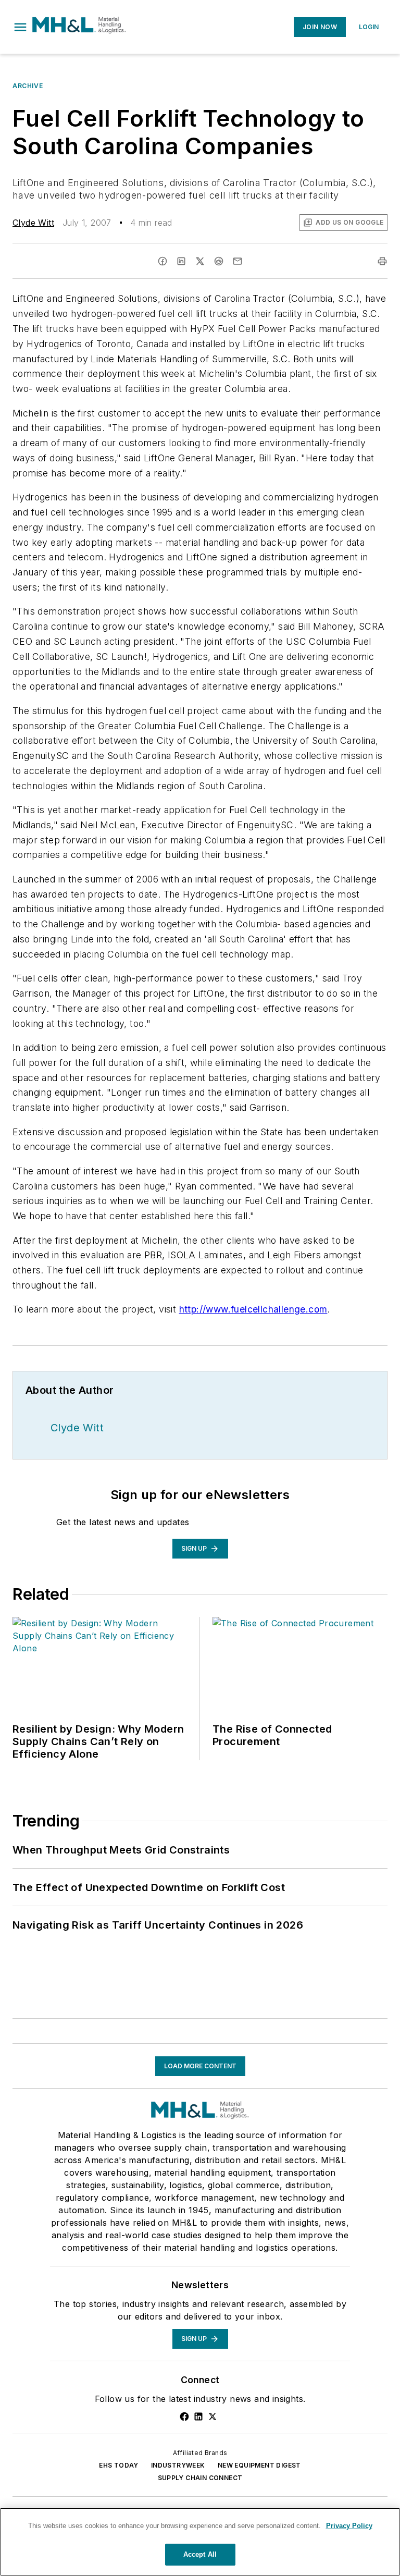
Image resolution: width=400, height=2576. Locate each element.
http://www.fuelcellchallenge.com (253, 1309)
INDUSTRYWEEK (178, 2465)
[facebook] (162, 261)
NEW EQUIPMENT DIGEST (259, 2465)
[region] (200, 2542)
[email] (238, 261)
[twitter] (200, 261)
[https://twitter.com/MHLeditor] (213, 2416)
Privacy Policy (349, 2526)
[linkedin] (181, 261)
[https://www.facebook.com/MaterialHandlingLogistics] (184, 2416)
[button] (20, 27)
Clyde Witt (33, 223)
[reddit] (219, 261)
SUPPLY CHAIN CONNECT (200, 2478)
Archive (28, 86)
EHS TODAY (119, 2465)
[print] (382, 261)
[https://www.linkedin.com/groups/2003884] (198, 2416)
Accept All (200, 2554)
